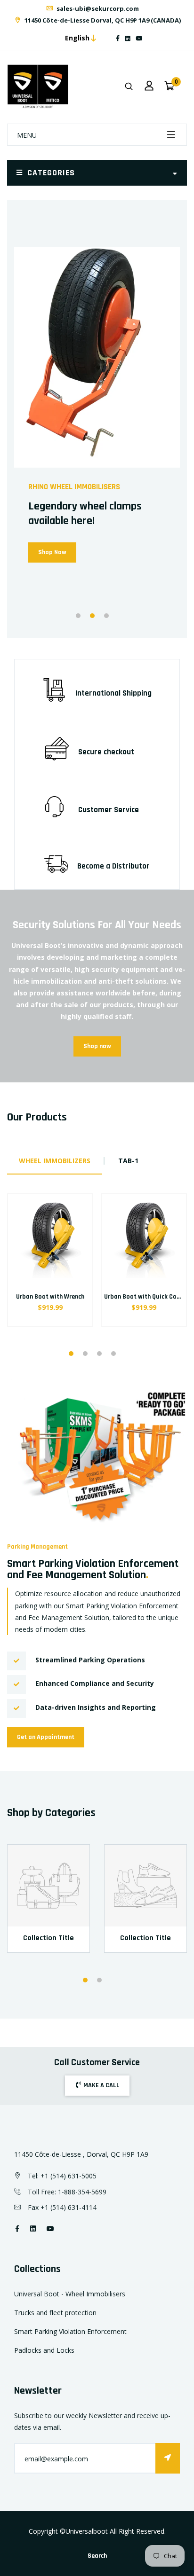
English (77, 38)
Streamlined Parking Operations (90, 1660)
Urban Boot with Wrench (50, 1297)
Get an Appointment (46, 1737)
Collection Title (48, 1938)
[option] (97, 419)
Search (97, 2556)
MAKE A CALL (101, 2085)
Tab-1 (128, 1161)
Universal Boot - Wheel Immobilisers (70, 2294)
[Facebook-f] (118, 38)
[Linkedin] (128, 38)
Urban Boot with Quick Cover (145, 1297)
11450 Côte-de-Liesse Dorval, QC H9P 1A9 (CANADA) (102, 20)
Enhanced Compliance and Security (95, 1683)
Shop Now (52, 552)
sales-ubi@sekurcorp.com (97, 8)
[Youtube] (139, 38)
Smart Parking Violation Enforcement (70, 2331)
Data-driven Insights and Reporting (96, 1707)
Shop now (97, 1046)
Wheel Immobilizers (55, 1161)
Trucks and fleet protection (55, 2313)
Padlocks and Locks (44, 2350)
